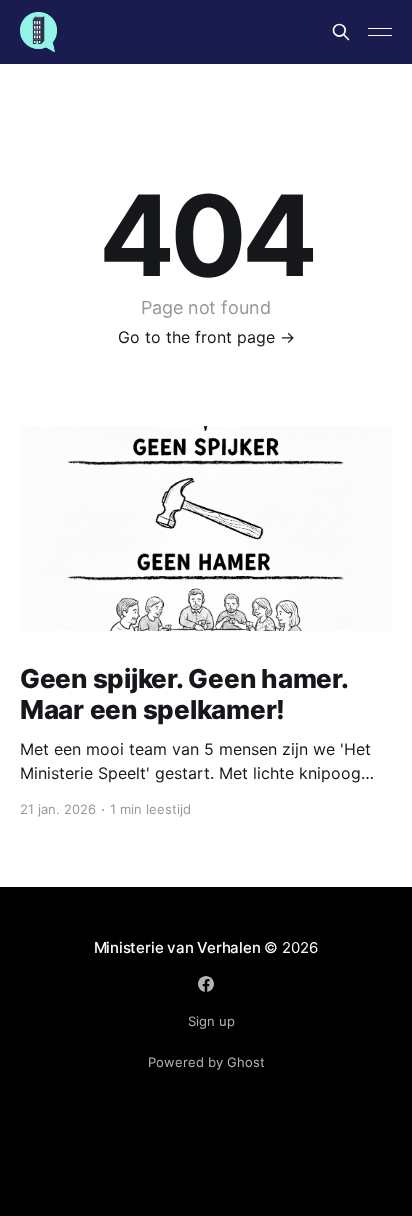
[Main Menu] (380, 32)
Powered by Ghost (206, 1062)
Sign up (211, 1021)
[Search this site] (341, 32)
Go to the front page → (206, 337)
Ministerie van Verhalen (177, 947)
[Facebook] (206, 984)
